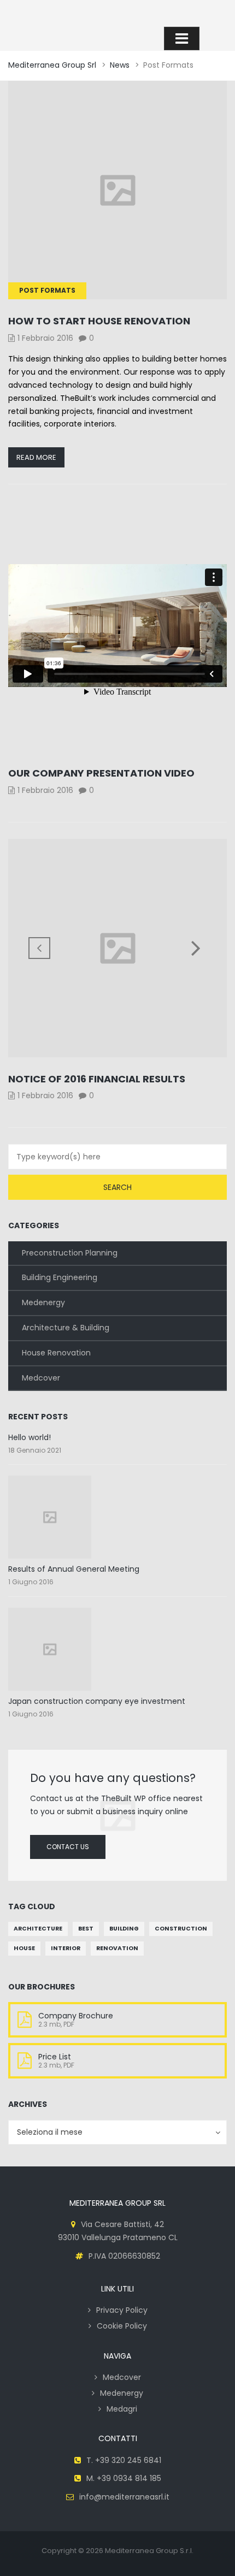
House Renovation (56, 1353)
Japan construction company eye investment (97, 1701)
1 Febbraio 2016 (45, 338)
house (24, 1948)
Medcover (41, 1378)
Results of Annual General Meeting (74, 1569)
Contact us (68, 1847)
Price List (55, 2057)
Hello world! (30, 1437)
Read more (36, 457)
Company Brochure (76, 2016)
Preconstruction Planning (70, 1253)
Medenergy (43, 1302)
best (86, 1929)
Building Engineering (60, 1277)
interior (66, 1948)
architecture (38, 1929)
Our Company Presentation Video (101, 773)
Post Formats (47, 290)
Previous (39, 948)
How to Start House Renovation (99, 321)
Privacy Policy (122, 2310)
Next (196, 948)
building (124, 1929)
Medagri (122, 2409)
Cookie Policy (122, 2326)
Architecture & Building (66, 1328)
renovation (117, 1948)
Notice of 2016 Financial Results (97, 1079)
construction (181, 1929)
